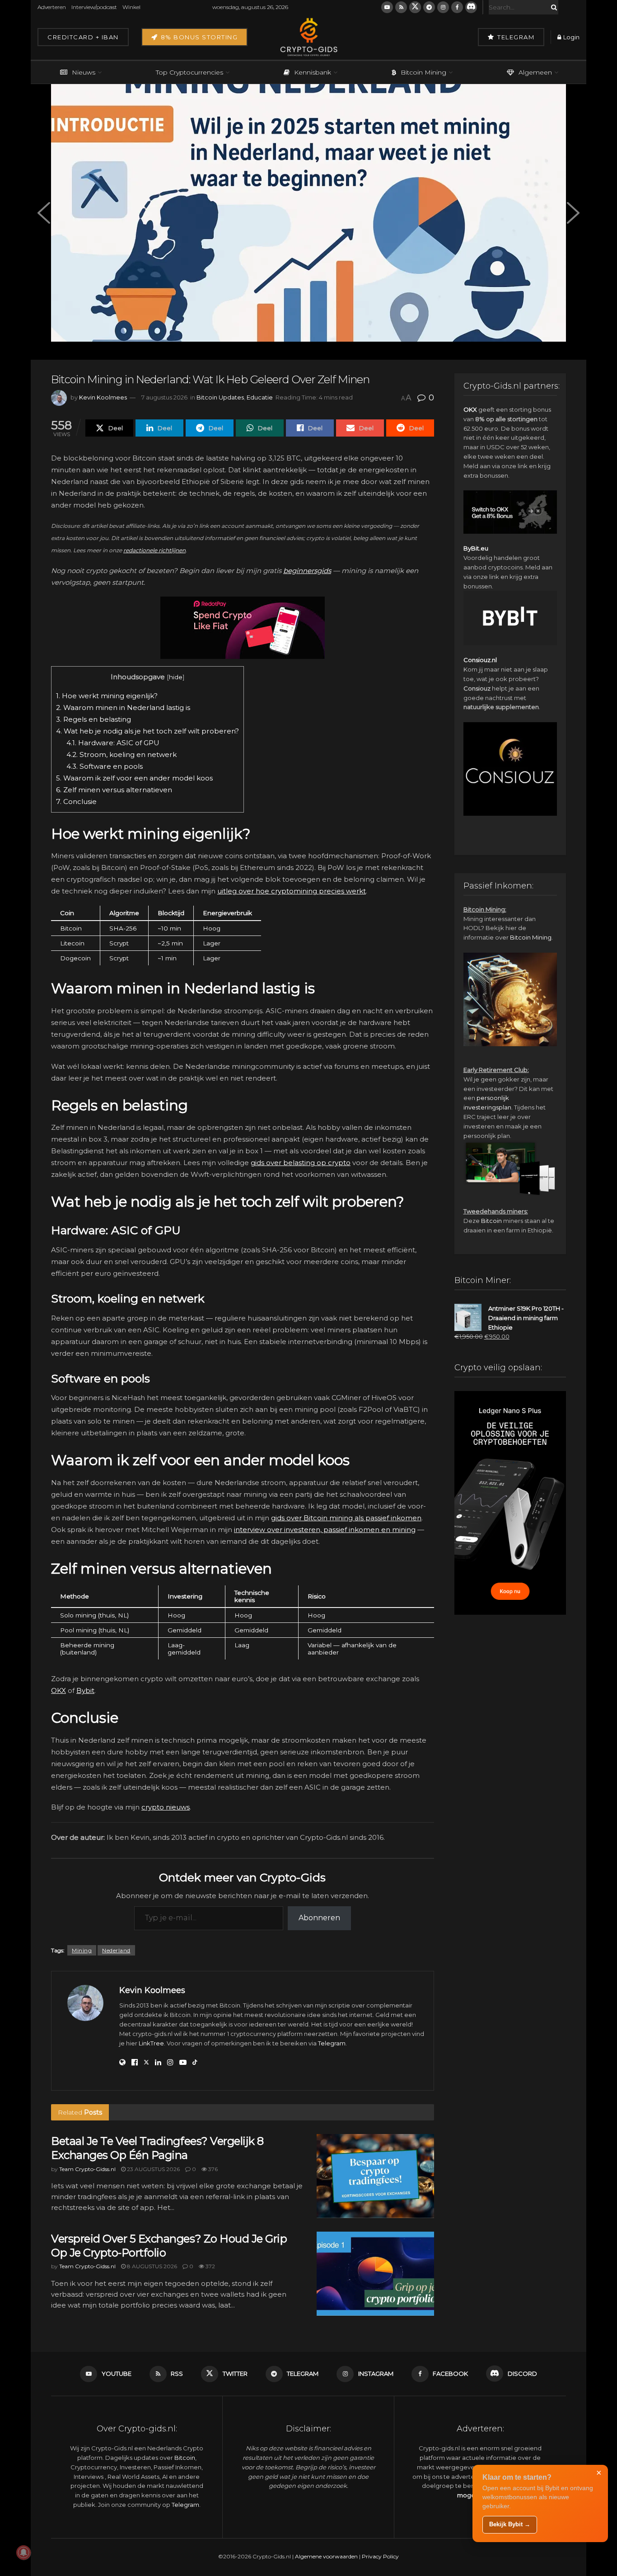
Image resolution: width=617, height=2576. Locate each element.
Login (571, 37)
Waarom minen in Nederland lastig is (123, 707)
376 (212, 2169)
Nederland (116, 1950)
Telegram (515, 37)
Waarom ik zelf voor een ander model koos (134, 778)
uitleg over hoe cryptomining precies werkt (292, 891)
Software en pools (105, 766)
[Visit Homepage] (308, 37)
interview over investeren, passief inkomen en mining (325, 1530)
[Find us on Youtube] (387, 7)
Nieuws (84, 72)
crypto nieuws (166, 1807)
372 (210, 2266)
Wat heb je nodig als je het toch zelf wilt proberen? (147, 731)
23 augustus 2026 (153, 2169)
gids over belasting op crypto (301, 1163)
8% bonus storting (198, 37)
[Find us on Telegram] (429, 7)
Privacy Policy (380, 2556)
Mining (82, 1950)
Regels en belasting (93, 719)
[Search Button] (552, 7)
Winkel (131, 7)
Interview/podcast (94, 7)
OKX (58, 1690)
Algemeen (535, 72)
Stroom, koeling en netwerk (122, 754)
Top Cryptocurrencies (189, 72)
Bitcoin (491, 1221)
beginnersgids (307, 571)
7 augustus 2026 (164, 397)
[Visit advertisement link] (243, 628)
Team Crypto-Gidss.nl (87, 2169)
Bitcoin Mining (423, 72)
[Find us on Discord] (471, 7)
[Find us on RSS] (401, 7)
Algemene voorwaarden (326, 2556)
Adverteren (52, 7)
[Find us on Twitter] (415, 7)
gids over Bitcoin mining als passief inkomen (346, 1518)
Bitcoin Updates (220, 397)
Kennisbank (313, 72)
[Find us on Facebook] (457, 7)
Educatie (260, 397)
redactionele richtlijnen (154, 550)
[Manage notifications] (23, 2552)
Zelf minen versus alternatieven (114, 790)
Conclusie (76, 801)
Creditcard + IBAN (83, 37)
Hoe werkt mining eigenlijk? (107, 696)
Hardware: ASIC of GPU (113, 743)
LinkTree (151, 2043)
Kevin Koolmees (103, 397)
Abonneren (319, 1918)
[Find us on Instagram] (443, 7)
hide (176, 677)
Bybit (85, 1690)
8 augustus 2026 (151, 2266)
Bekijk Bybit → (510, 2524)
